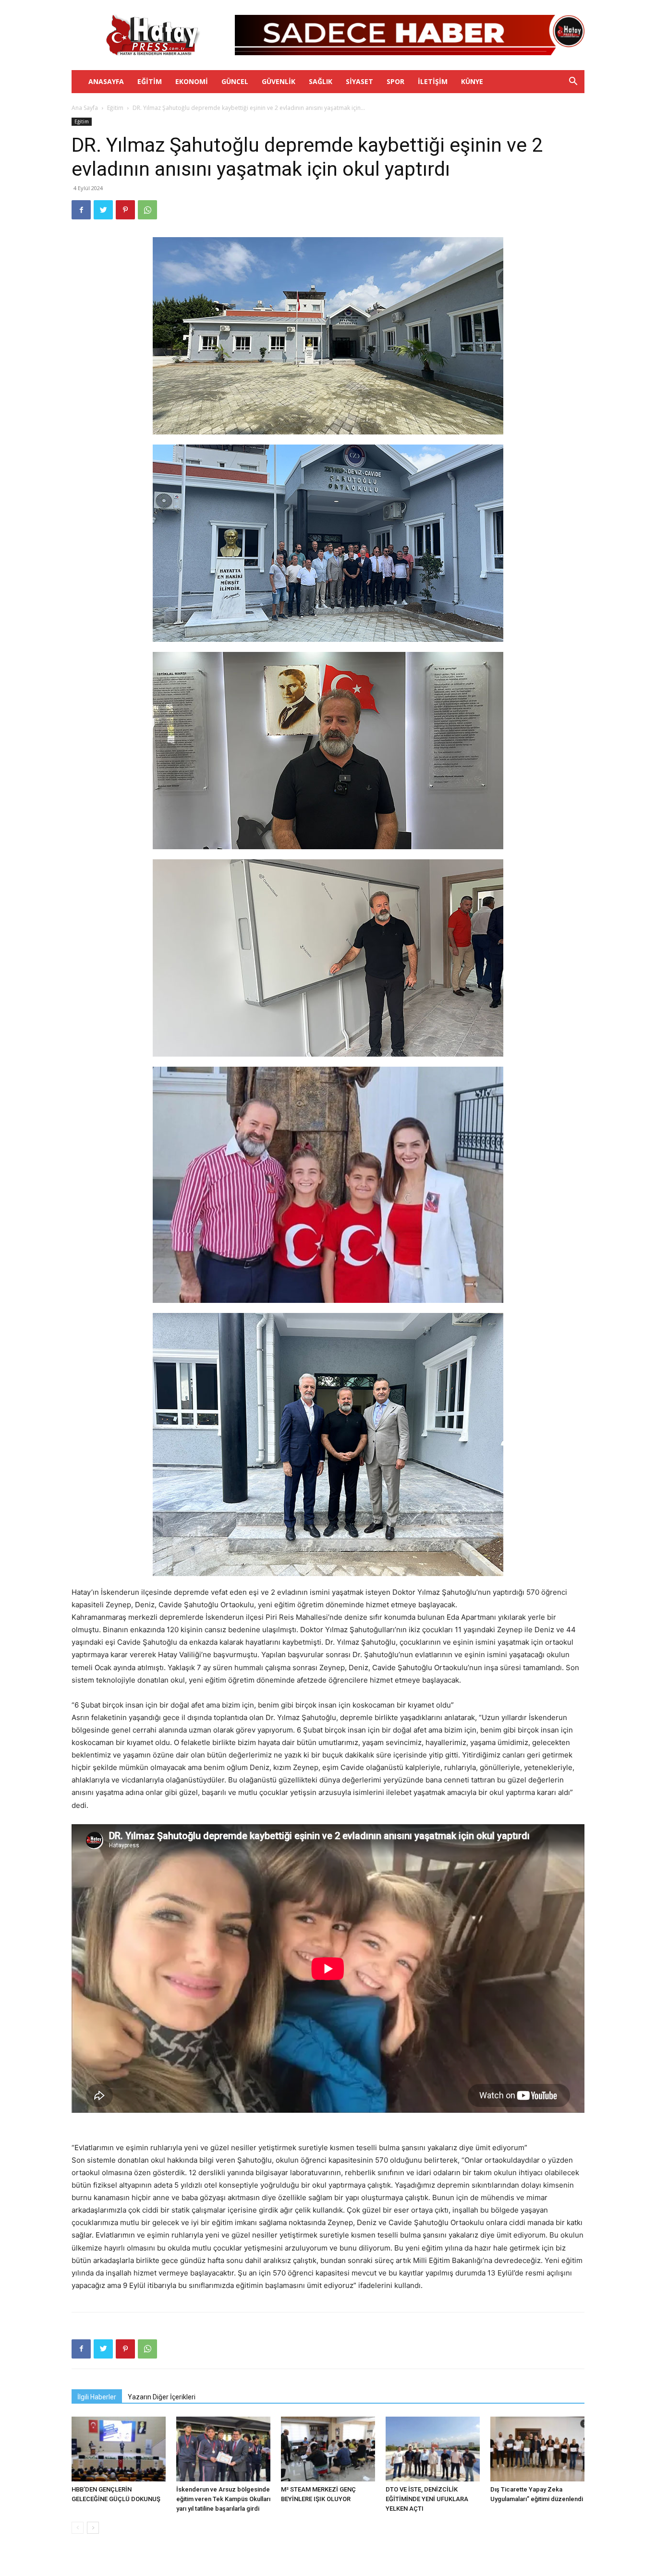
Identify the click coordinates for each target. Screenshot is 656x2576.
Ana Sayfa (85, 108)
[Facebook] (81, 210)
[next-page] (93, 2528)
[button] (573, 82)
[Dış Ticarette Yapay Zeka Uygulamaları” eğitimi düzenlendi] (537, 2449)
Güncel (235, 81)
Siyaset (359, 81)
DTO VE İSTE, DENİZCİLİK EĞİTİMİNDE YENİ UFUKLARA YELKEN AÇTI (427, 2499)
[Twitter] (103, 210)
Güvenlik (279, 81)
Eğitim (150, 81)
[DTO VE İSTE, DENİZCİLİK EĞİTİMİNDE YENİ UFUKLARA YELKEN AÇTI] (433, 2449)
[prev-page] (78, 2528)
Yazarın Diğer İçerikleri (162, 2397)
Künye (472, 81)
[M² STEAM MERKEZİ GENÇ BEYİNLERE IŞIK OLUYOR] (328, 2449)
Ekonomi (192, 81)
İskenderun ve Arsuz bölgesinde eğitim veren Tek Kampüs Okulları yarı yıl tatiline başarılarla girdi (223, 2499)
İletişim (433, 81)
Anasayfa (106, 81)
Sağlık (321, 81)
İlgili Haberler (97, 2397)
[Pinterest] (125, 210)
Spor (395, 81)
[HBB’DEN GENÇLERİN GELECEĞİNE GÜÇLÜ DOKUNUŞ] (119, 2449)
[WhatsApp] (147, 210)
